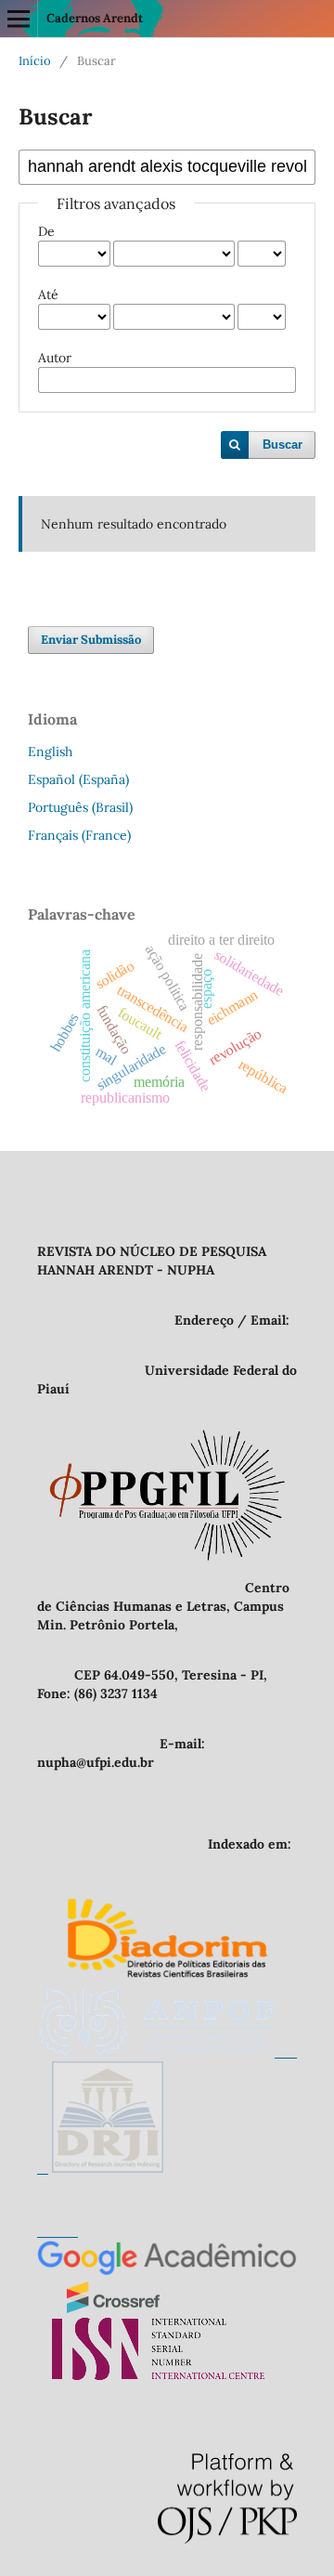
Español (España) (78, 779)
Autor (55, 358)
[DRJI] (108, 2168)
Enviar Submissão (91, 640)
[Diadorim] (167, 1980)
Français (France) (79, 835)
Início (35, 61)
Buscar (283, 445)
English (50, 752)
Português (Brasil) (80, 807)
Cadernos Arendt (95, 18)
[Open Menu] (19, 19)
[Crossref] (113, 2308)
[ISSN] (158, 2375)
